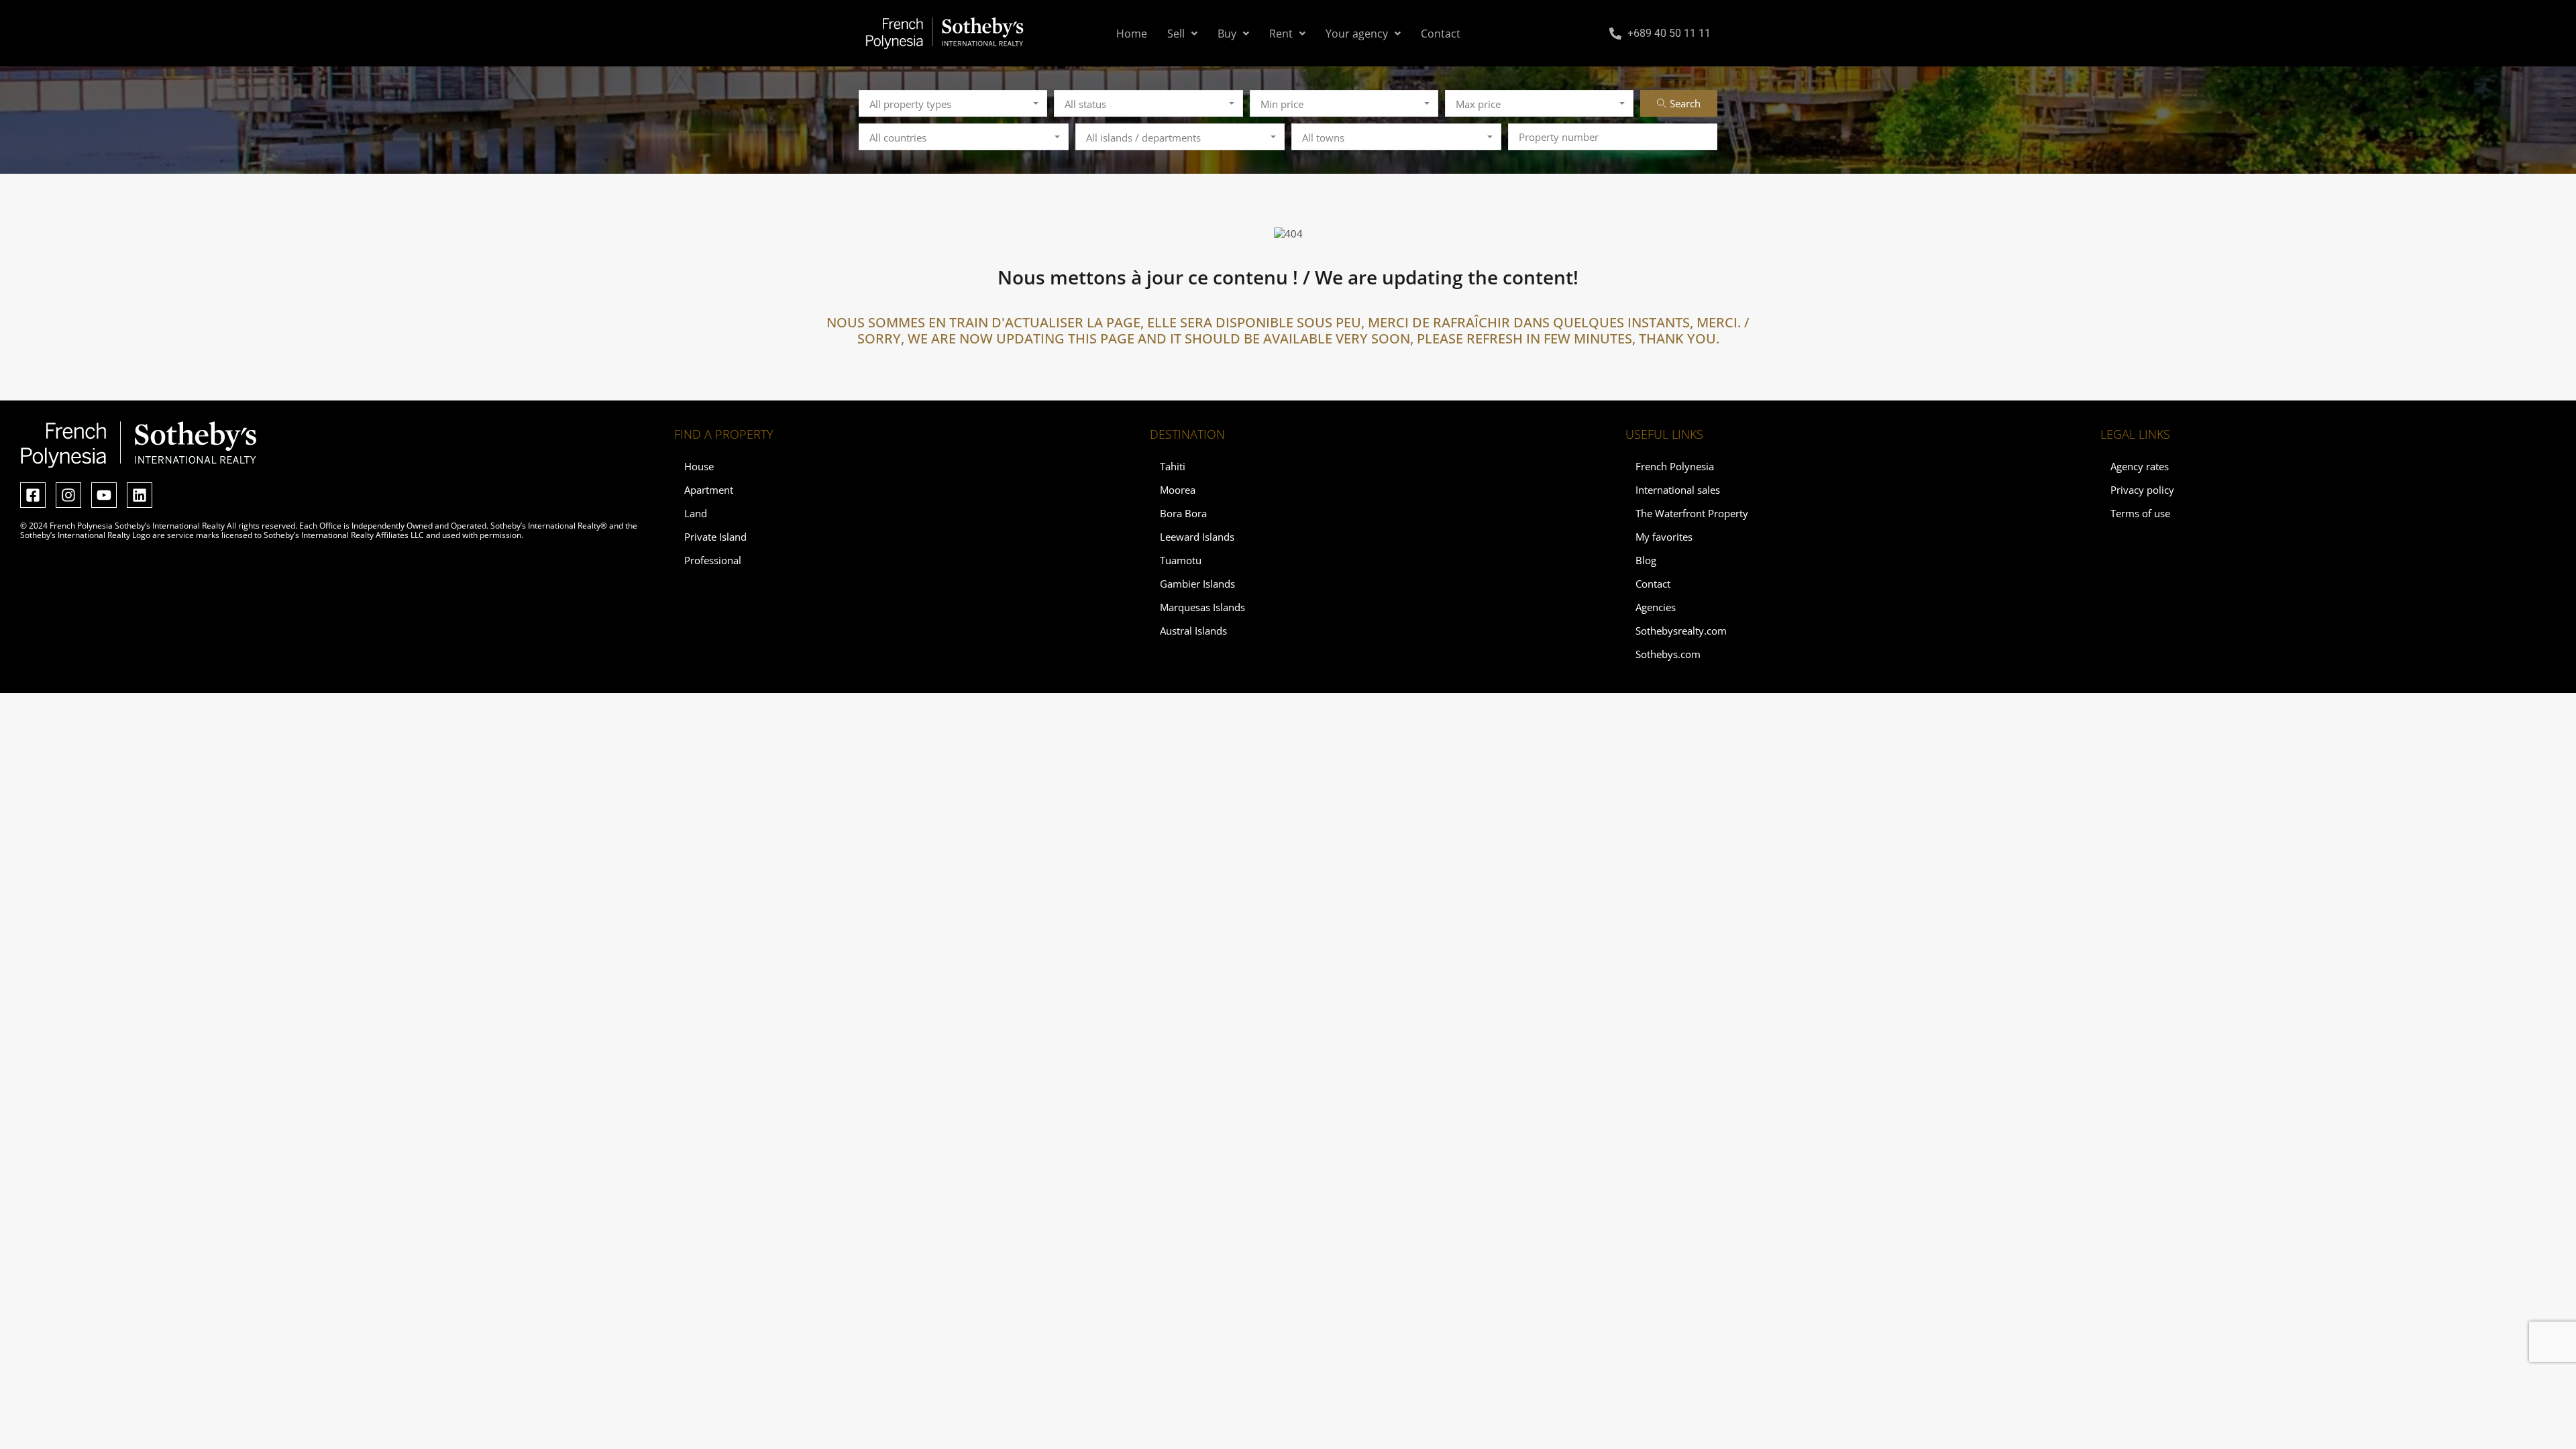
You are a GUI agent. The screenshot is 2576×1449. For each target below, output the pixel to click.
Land (696, 513)
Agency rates (2140, 466)
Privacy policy (2142, 490)
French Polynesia (1675, 466)
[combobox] (953, 103)
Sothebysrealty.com (1681, 631)
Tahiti (1173, 466)
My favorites (1664, 537)
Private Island (715, 537)
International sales (1678, 490)
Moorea (1178, 490)
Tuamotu (1181, 560)
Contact (1441, 34)
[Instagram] (68, 495)
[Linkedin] (140, 495)
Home (1132, 34)
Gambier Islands (1197, 584)
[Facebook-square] (33, 495)
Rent (1281, 34)
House (699, 466)
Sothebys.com (1668, 654)
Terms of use (2140, 513)
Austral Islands (1193, 631)
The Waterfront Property (1692, 513)
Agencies (1656, 607)
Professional (713, 560)
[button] (1182, 34)
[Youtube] (104, 495)
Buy (1227, 34)
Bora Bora (1183, 513)
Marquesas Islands (1202, 607)
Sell (1176, 34)
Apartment (709, 490)
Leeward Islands (1197, 537)
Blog (1646, 560)
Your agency (1357, 34)
